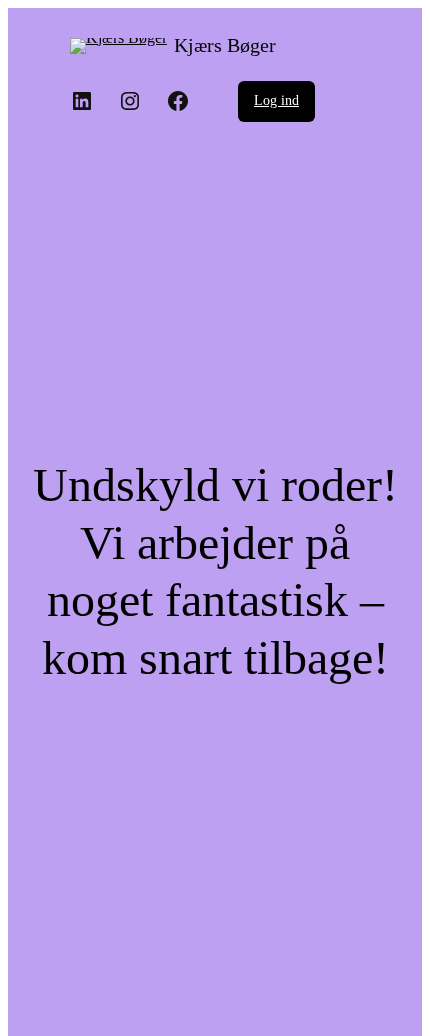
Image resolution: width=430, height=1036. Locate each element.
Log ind (276, 100)
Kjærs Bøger (225, 45)
